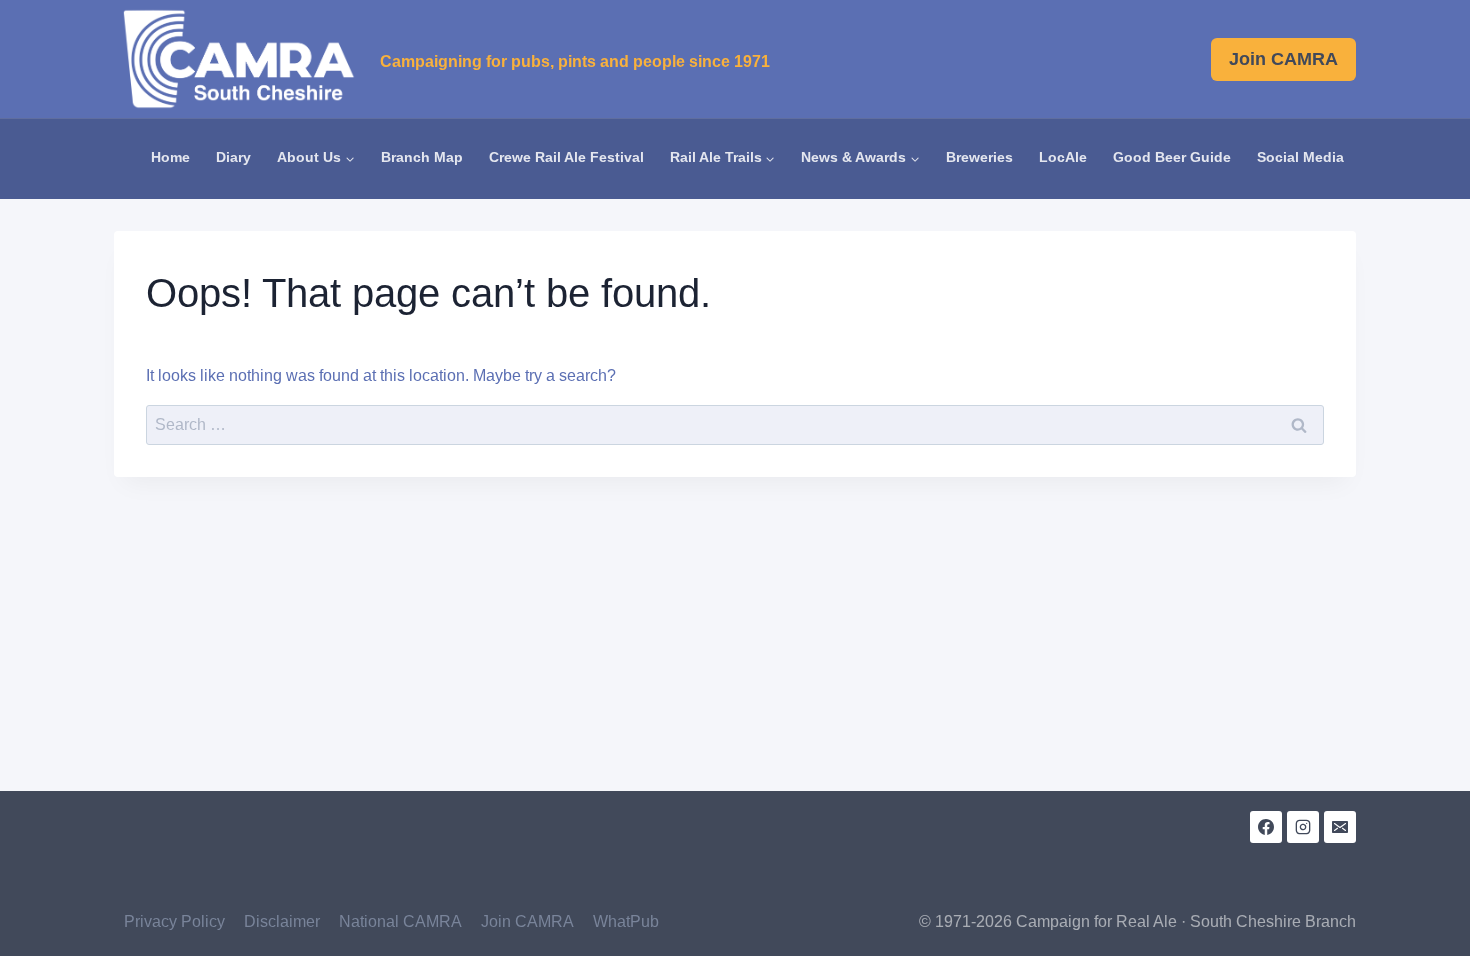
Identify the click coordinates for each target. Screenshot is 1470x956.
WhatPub (626, 921)
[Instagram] (1303, 827)
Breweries (979, 157)
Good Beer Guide (1172, 157)
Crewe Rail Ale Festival (566, 157)
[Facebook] (1266, 827)
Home (170, 157)
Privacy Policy (174, 921)
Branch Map (422, 157)
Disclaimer (282, 921)
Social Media (1300, 157)
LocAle (1063, 157)
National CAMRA (400, 921)
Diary (233, 157)
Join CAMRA (1283, 59)
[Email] (1340, 827)
